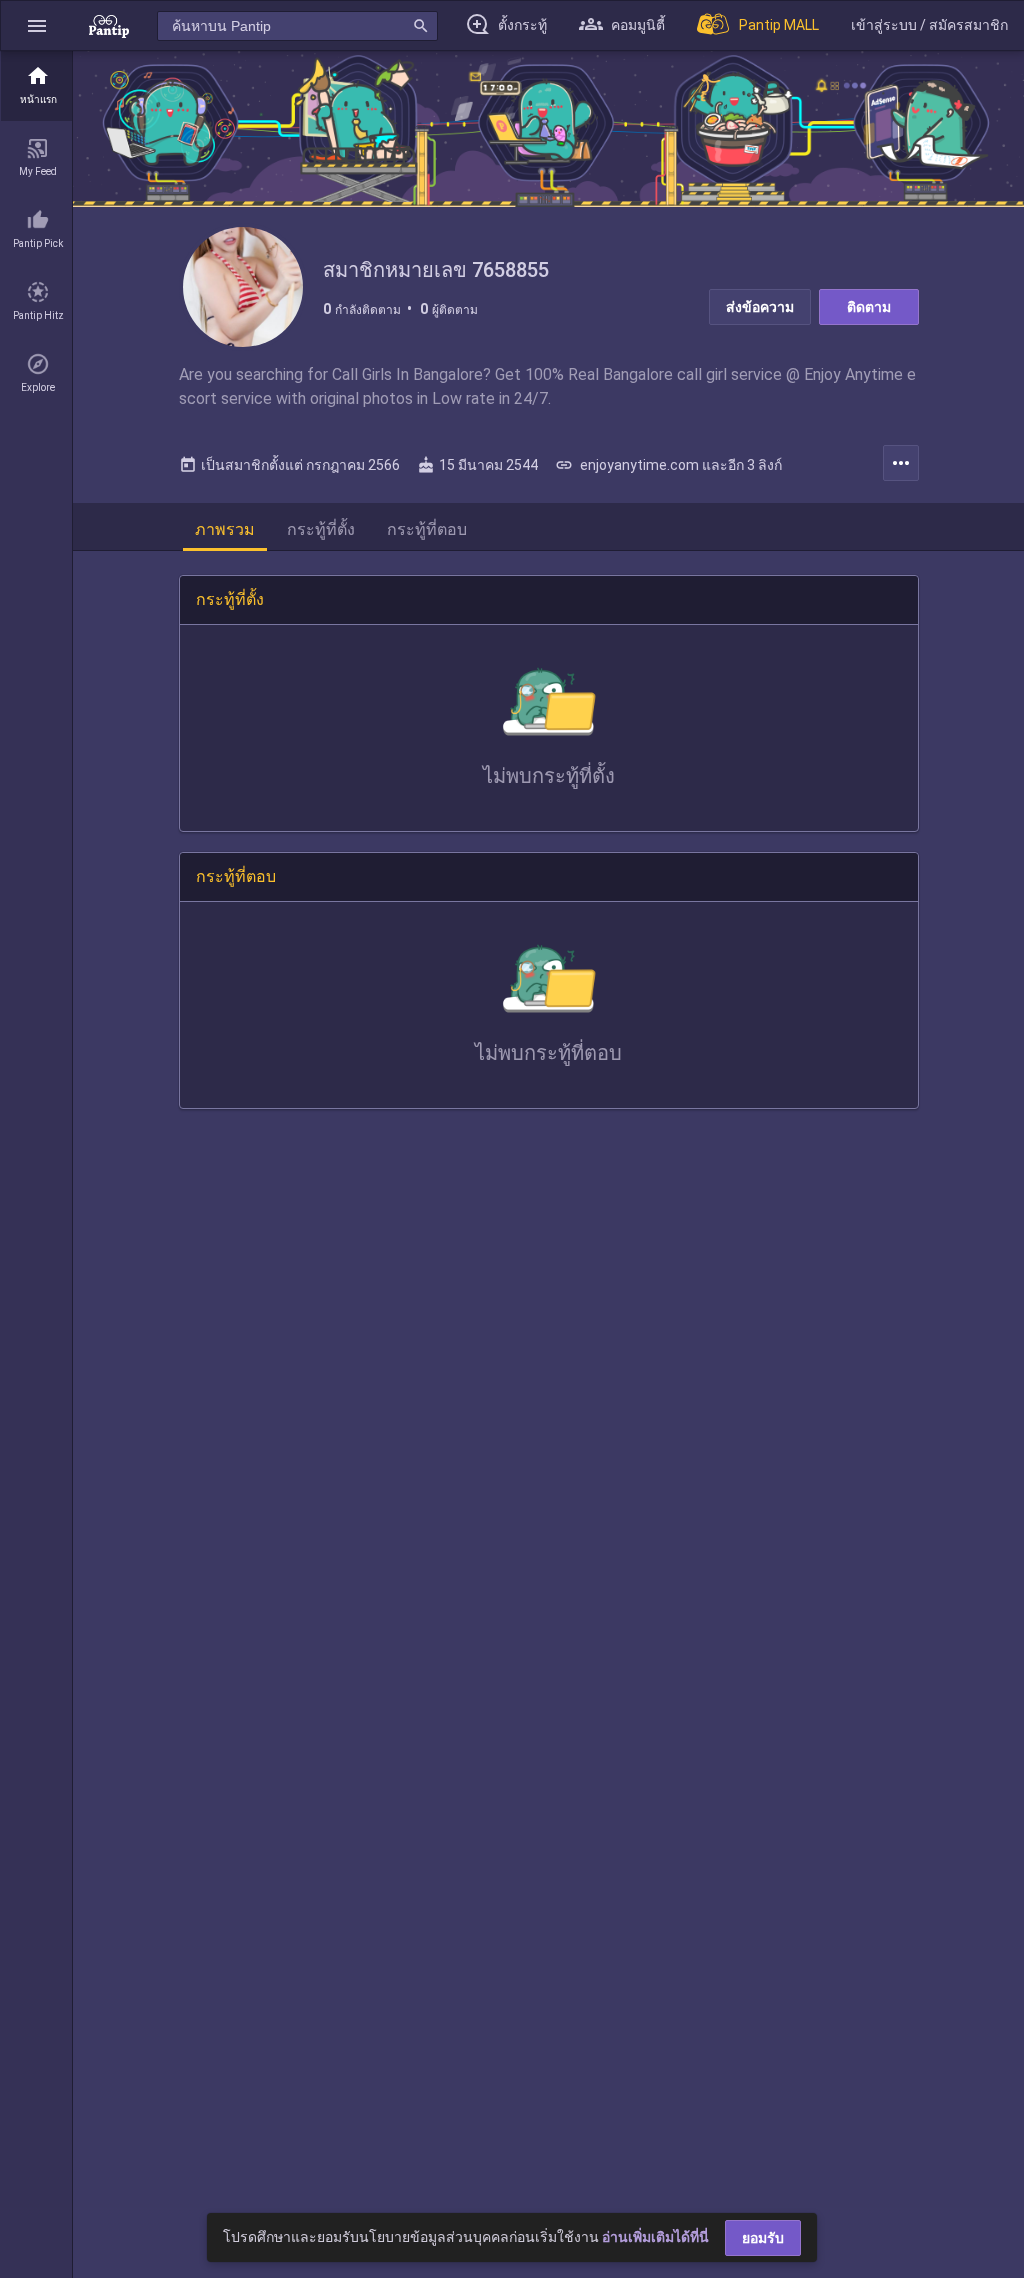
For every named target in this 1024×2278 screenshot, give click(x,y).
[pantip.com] (109, 25)
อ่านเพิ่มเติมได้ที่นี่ (655, 2237)
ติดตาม (869, 307)
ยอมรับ (763, 2238)
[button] (37, 25)
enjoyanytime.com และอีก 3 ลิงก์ (668, 465)
